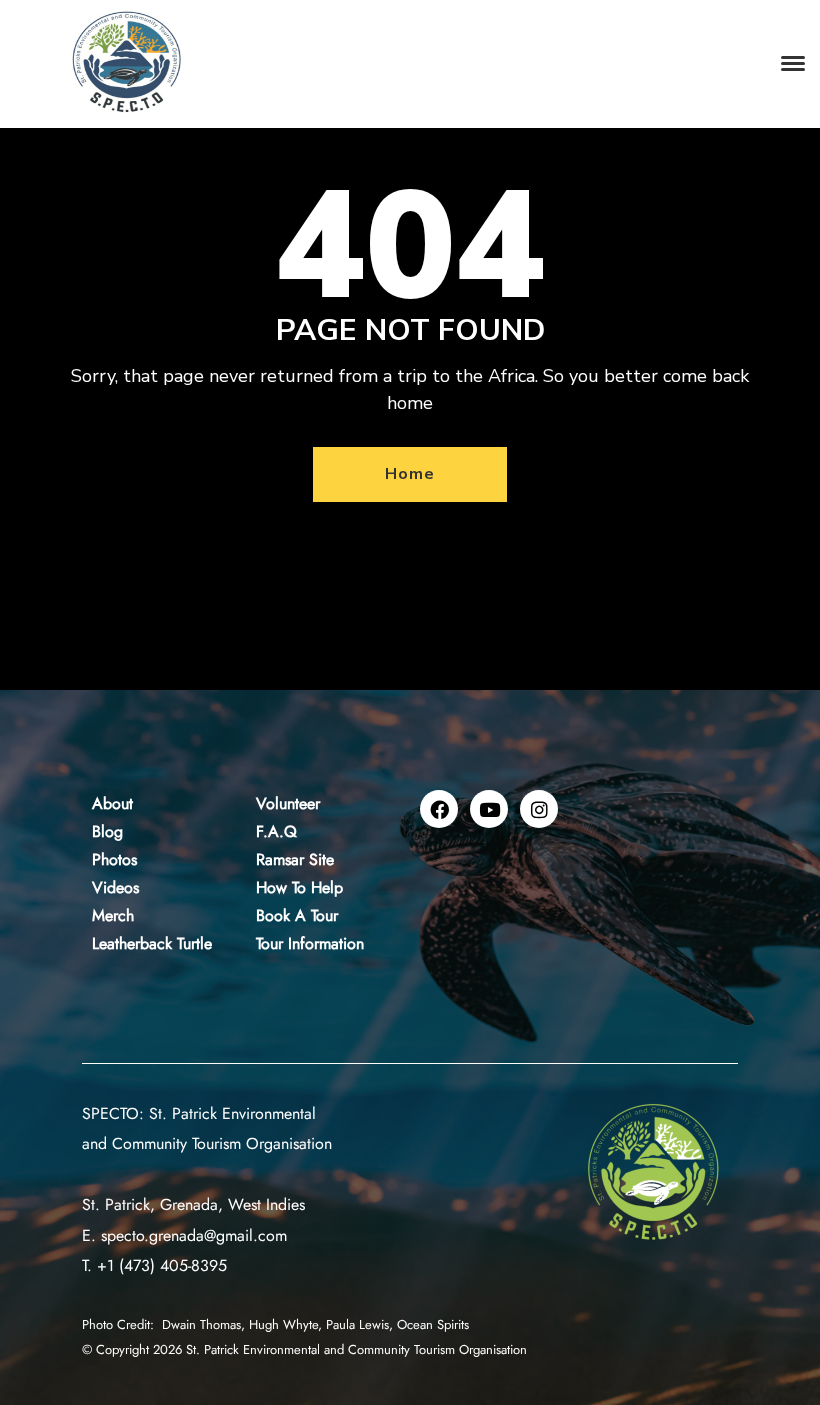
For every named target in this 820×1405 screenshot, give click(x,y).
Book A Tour (297, 915)
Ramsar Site (295, 859)
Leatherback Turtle (152, 943)
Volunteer (288, 803)
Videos (115, 887)
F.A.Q (276, 831)
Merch (113, 915)
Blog (107, 831)
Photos (114, 859)
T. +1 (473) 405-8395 (154, 1265)
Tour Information (310, 943)
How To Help (299, 887)
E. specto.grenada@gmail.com (184, 1235)
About (112, 803)
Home (409, 474)
